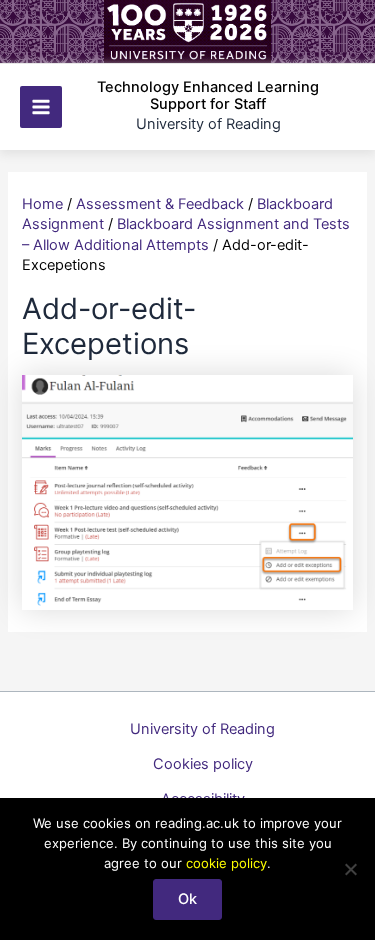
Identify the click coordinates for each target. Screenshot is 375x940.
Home (42, 204)
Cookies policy (203, 764)
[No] (350, 869)
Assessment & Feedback (160, 204)
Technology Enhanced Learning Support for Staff (208, 96)
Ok (187, 899)
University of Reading (202, 729)
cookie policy (226, 863)
